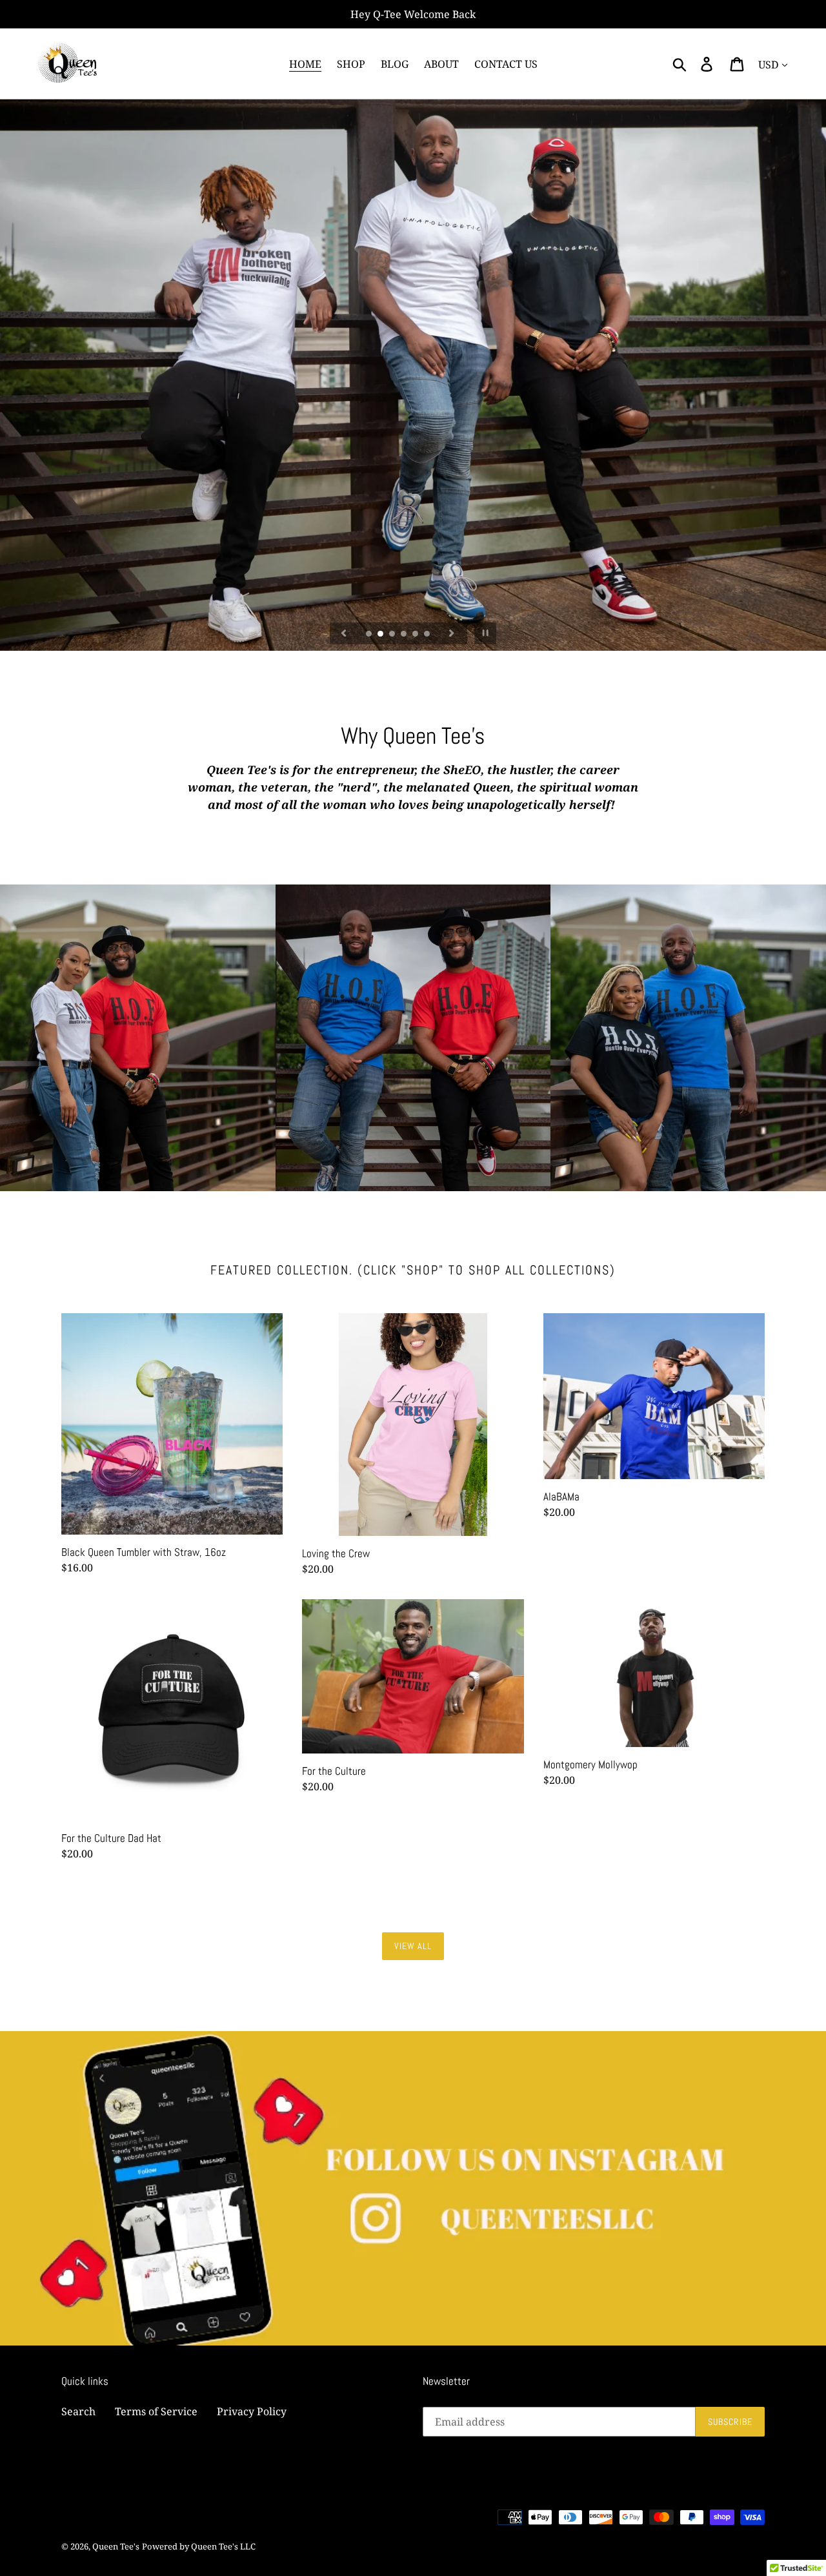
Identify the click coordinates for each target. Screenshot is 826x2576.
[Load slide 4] (405, 635)
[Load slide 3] (393, 635)
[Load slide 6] (428, 635)
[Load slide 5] (416, 635)
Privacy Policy (252, 2411)
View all (413, 1946)
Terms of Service (156, 2411)
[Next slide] (452, 633)
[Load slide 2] (381, 635)
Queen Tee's (116, 2546)
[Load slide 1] (370, 635)
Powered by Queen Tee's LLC (199, 2546)
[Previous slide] (344, 633)
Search (78, 2411)
